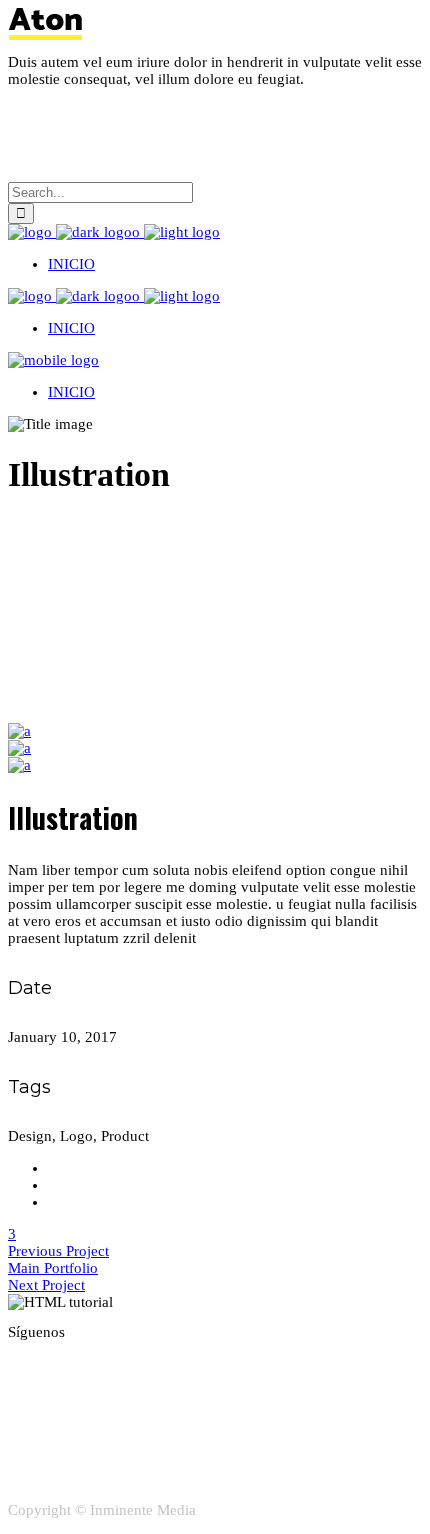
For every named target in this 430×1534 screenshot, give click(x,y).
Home (27, 524)
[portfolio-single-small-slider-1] (19, 748)
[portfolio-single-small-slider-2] (19, 731)
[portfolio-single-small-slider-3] (19, 765)
